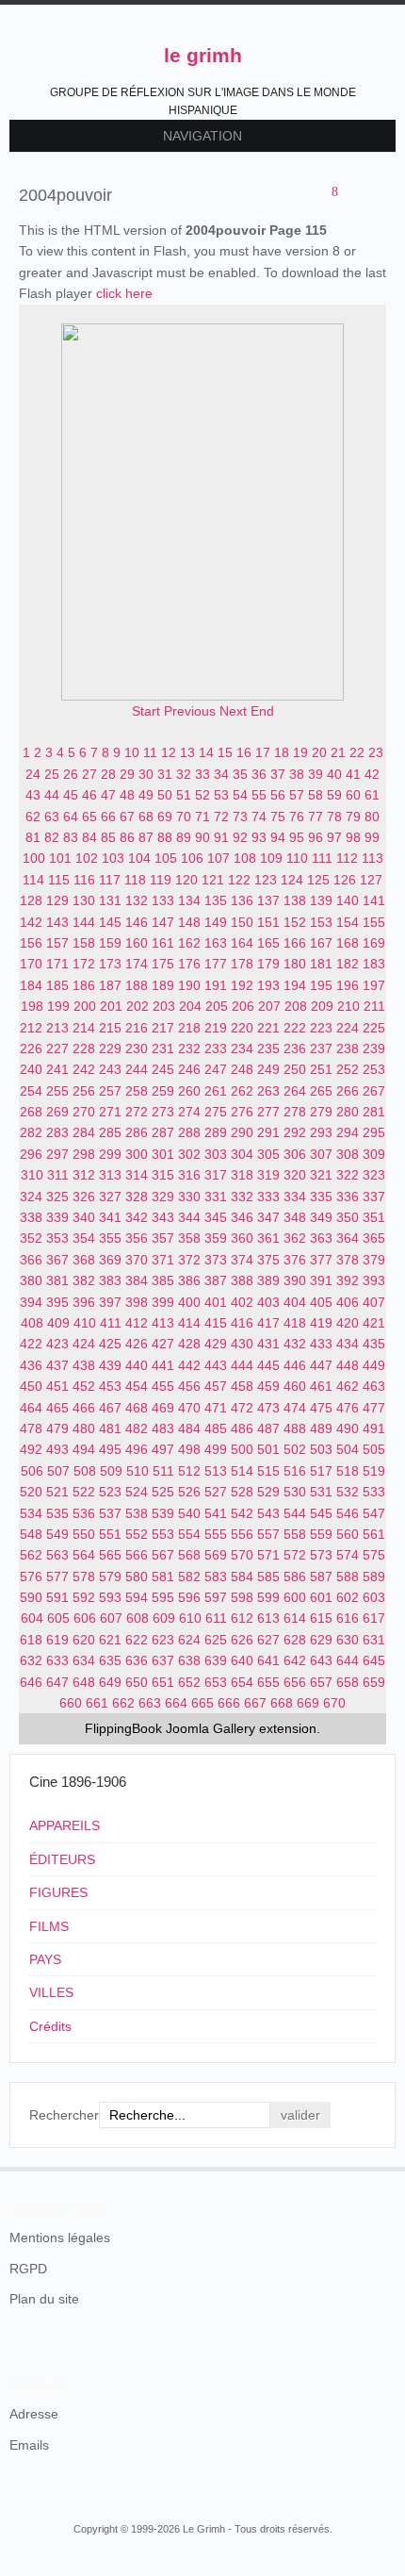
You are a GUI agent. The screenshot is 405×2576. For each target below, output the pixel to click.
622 (137, 1640)
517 (321, 1471)
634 (84, 1660)
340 (84, 1217)
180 (295, 964)
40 (334, 774)
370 (137, 1260)
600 (295, 1597)
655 (268, 1682)
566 (137, 1555)
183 (374, 964)
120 (186, 880)
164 (242, 943)
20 (319, 752)
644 (348, 1660)
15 (225, 752)
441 (163, 1365)
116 (84, 880)
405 (321, 1302)
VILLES (51, 1992)
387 (216, 1280)
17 (263, 752)
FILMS (49, 1926)
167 (321, 943)
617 (374, 1618)
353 (57, 1238)
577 (57, 1577)
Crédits (50, 2026)
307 (321, 1154)
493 (57, 1449)
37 (278, 774)
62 (33, 817)
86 (127, 837)
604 (32, 1618)
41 (353, 774)
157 (57, 943)
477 (374, 1408)
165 (268, 943)
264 (295, 1091)
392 (348, 1280)
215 (110, 1028)
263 (268, 1091)
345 (216, 1217)
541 (216, 1513)
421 (374, 1323)
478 (31, 1428)
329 (163, 1197)
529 (268, 1492)
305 (268, 1154)
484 (189, 1428)
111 (322, 858)
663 (150, 1703)
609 (164, 1618)
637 (163, 1660)
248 (242, 1069)
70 (184, 817)
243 (110, 1069)
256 (84, 1091)
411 (111, 1323)
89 (184, 837)
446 (295, 1365)
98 (353, 837)
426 (137, 1344)
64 (71, 817)
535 (57, 1513)
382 (84, 1280)
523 (110, 1492)
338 (31, 1217)
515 (268, 1471)
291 (268, 1132)
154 (348, 922)
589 (374, 1577)
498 (189, 1449)
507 (58, 1471)
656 (295, 1682)
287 (163, 1132)
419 (321, 1323)
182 (348, 964)
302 (189, 1154)
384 (137, 1280)
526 (189, 1492)
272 (137, 1112)
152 (295, 922)
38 (297, 774)
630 (348, 1640)
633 (57, 1660)
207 (269, 1006)
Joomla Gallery (211, 1728)
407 (374, 1302)
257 (110, 1091)
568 (189, 1555)
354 (84, 1238)
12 (169, 752)
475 (321, 1408)
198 (32, 1006)
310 (32, 1175)
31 (165, 774)
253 (374, 1069)
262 (242, 1091)
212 (31, 1028)
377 (321, 1260)
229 (110, 1049)
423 (57, 1344)
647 (57, 1682)
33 (202, 774)
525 (163, 1492)
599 (268, 1597)
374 (242, 1260)
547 (374, 1513)
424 (84, 1344)
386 (189, 1280)
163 (216, 943)
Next (233, 711)
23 (376, 752)
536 (84, 1513)
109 (271, 858)
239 (374, 1049)
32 (184, 774)
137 (268, 900)
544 (295, 1513)
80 (372, 817)
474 (295, 1408)
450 (31, 1386)
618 (31, 1640)
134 (189, 900)
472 (242, 1408)
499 (216, 1449)
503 (321, 1449)
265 (321, 1091)
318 (242, 1175)
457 (216, 1386)
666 (229, 1703)
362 (295, 1238)
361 (268, 1238)
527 (216, 1492)
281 (374, 1112)
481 (110, 1428)
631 (374, 1640)
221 (268, 1028)
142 (31, 922)
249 (268, 1069)
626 (242, 1640)
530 (295, 1492)
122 (239, 880)
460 (295, 1386)
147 (163, 922)
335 (321, 1197)
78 (334, 817)
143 (57, 922)
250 (295, 1069)
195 (321, 985)
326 (84, 1197)
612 (242, 1618)
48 (127, 795)
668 (282, 1703)
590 (31, 1597)
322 (348, 1175)
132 (137, 900)
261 (216, 1091)
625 (216, 1640)
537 (110, 1513)
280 (348, 1112)
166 (295, 943)
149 (216, 922)
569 (216, 1555)
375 (268, 1260)
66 (108, 817)
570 (242, 1555)
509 (111, 1471)
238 (348, 1049)
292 (295, 1132)
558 (295, 1534)
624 (189, 1640)
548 (31, 1534)
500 (242, 1449)
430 (242, 1344)
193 (268, 985)
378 (348, 1260)
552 (137, 1534)
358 (189, 1238)
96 (316, 837)
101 (60, 858)
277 (268, 1112)
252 (348, 1069)
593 (110, 1597)
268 (31, 1112)
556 (242, 1534)
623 (163, 1640)
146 (137, 922)
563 (57, 1555)
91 (221, 837)
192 (242, 985)
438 (84, 1365)
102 (87, 858)
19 (300, 752)
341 (110, 1217)
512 (189, 1471)
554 (189, 1534)
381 (57, 1280)
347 (268, 1217)
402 (242, 1302)
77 (316, 817)
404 (295, 1302)
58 (316, 795)
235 (268, 1049)
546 (348, 1513)
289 (216, 1132)
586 (295, 1577)
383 (110, 1280)
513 (216, 1471)
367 (57, 1260)
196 (348, 985)
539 (163, 1513)
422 (31, 1344)
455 (163, 1386)
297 (57, 1154)
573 (321, 1555)
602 (348, 1597)
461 (321, 1386)
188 (137, 985)
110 (297, 858)
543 (268, 1513)
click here (124, 293)
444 (242, 1365)
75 (278, 817)
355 (110, 1238)
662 (123, 1703)
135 (216, 900)
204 (190, 1006)
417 (268, 1323)
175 (163, 964)
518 (348, 1471)
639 (216, 1660)
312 (84, 1175)
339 (57, 1217)
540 (189, 1513)
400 (189, 1302)
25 (52, 774)
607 (111, 1618)
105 (166, 858)
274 (189, 1112)
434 (348, 1344)
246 (189, 1069)
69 (165, 817)
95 (297, 837)
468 (137, 1408)
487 (268, 1428)
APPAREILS (65, 1825)
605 (58, 1618)
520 (31, 1492)
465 (57, 1408)
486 (242, 1428)
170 (31, 964)
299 (110, 1154)
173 (110, 964)
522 (84, 1492)
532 (348, 1492)
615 (321, 1618)
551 (110, 1534)
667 (255, 1703)
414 (189, 1323)
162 (189, 943)
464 (31, 1408)
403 (268, 1302)
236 (295, 1049)
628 (295, 1640)
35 (240, 774)
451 (57, 1386)
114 (33, 880)
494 (84, 1449)
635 (110, 1660)
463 (374, 1386)
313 (110, 1175)
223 (321, 1028)
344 (189, 1217)
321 (321, 1175)
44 (52, 795)
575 (374, 1555)
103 (113, 858)
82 (52, 837)
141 (374, 900)
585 (268, 1577)
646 (31, 1682)
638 (189, 1660)
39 (316, 774)
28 (108, 774)
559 (321, 1534)
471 (216, 1408)
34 (221, 774)
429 (216, 1344)
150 (242, 922)
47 (108, 795)
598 (242, 1597)
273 (163, 1112)
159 (110, 943)
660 (71, 1703)
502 (295, 1449)
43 (33, 795)
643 (321, 1660)
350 (348, 1217)
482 (137, 1428)
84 (89, 837)
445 (268, 1365)
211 (374, 1006)
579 (110, 1577)
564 (84, 1555)
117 (110, 880)
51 (184, 795)
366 (31, 1260)
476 (348, 1408)
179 (268, 964)
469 (163, 1408)
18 (282, 752)
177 (216, 964)
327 (110, 1197)
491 (374, 1428)
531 (321, 1492)
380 (31, 1280)
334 (295, 1197)
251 (321, 1069)
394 (31, 1302)
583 (216, 1577)
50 (165, 795)
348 (295, 1217)
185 (57, 985)
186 (84, 985)
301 (163, 1154)
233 (216, 1049)
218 (189, 1028)
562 (31, 1555)
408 (32, 1323)
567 (163, 1555)
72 (221, 817)
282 (31, 1132)
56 (278, 795)
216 (137, 1028)
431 (268, 1344)
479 (57, 1428)
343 (163, 1217)
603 (374, 1597)
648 (84, 1682)
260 (189, 1091)
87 (146, 837)
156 (31, 943)
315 (163, 1175)
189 (163, 985)
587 (321, 1577)
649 (110, 1682)
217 (163, 1028)
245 (163, 1069)
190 (189, 985)
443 (216, 1365)
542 (242, 1513)
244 (137, 1069)
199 (58, 1006)
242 (84, 1069)
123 (266, 880)
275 (216, 1112)
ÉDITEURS (62, 1859)
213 (57, 1028)
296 (31, 1154)
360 (242, 1238)
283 (57, 1132)
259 (163, 1091)
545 (321, 1513)
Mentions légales (60, 2237)
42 (372, 774)
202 (138, 1006)
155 (374, 922)
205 (217, 1006)
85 (108, 837)
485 (216, 1428)
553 (163, 1534)
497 (163, 1449)
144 (84, 922)
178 (242, 964)
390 (295, 1280)
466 (84, 1408)
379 (374, 1260)
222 (295, 1028)
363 (321, 1238)
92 (240, 837)
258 (137, 1091)
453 (110, 1386)
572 (295, 1555)
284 (84, 1132)
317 (216, 1175)
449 (374, 1365)
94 (278, 837)
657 (321, 1682)
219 (216, 1028)
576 (31, 1577)
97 (334, 837)
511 (163, 1471)
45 (71, 795)
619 (57, 1640)
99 (372, 837)
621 (110, 1640)
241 (57, 1069)
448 (348, 1365)
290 (242, 1132)
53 (221, 795)
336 (348, 1197)
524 (137, 1492)
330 (189, 1197)
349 (321, 1217)
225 (374, 1028)
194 (295, 985)
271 (110, 1112)
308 (348, 1154)
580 (137, 1577)
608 (138, 1618)
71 (202, 817)
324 (31, 1197)
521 (57, 1492)
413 (163, 1323)
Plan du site (44, 2299)
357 (163, 1238)
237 (321, 1049)
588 (348, 1577)
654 (242, 1682)
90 (202, 837)
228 (84, 1049)
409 (58, 1323)
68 (146, 817)
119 (161, 880)
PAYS (45, 1959)
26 (71, 774)
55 (259, 795)
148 (189, 922)
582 (189, 1577)
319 (268, 1175)
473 (268, 1408)
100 (34, 858)
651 (163, 1682)
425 (110, 1344)
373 (216, 1260)
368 (84, 1260)
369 (110, 1260)
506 (32, 1471)
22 (357, 752)
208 (296, 1006)
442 (189, 1365)
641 (268, 1660)
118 (135, 880)
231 (163, 1049)
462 (348, 1386)
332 (242, 1197)
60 (353, 795)
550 (84, 1534)
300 (137, 1154)
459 (268, 1386)
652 (189, 1682)
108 (245, 858)
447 (321, 1365)
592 (84, 1597)
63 (52, 817)
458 (242, 1386)
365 (374, 1238)
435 (374, 1344)
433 (321, 1344)
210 (348, 1006)
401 (216, 1302)
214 (84, 1028)
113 (373, 858)
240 (31, 1069)
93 (259, 837)
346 (242, 1217)
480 (84, 1428)
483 (163, 1428)
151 (268, 922)
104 (139, 858)
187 (110, 985)
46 (89, 795)
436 (31, 1365)
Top (384, 2167)
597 (216, 1597)
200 (85, 1006)
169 (374, 943)
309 (374, 1154)
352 (31, 1238)
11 (150, 752)
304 (242, 1154)
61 (372, 795)
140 (348, 900)
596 (189, 1597)
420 (348, 1323)
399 (163, 1302)
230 (137, 1049)
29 (127, 774)
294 (348, 1132)
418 (295, 1323)
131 (110, 900)
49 (146, 795)
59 (334, 795)
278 (295, 1112)
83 (71, 837)
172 (84, 964)
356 (137, 1238)
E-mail (377, 193)
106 (192, 858)
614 (295, 1618)
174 (137, 964)
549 (57, 1534)
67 (127, 817)
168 (348, 943)
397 (110, 1302)
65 (89, 817)
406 (348, 1302)
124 (292, 880)
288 (189, 1132)
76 (297, 817)
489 (321, 1428)
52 (202, 795)
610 (190, 1618)
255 (57, 1091)
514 (242, 1471)
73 (240, 817)
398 (137, 1302)
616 (348, 1618)
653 (216, 1682)
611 (216, 1618)
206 (243, 1006)
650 (137, 1682)
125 (318, 880)
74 (259, 817)
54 (240, 795)
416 (242, 1323)
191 (216, 985)
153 (321, 922)
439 (110, 1365)
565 (110, 1555)
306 (295, 1154)
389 (268, 1280)
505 (374, 1449)
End (262, 711)
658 (348, 1682)
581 (163, 1577)
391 (321, 1280)
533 (374, 1492)
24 (33, 774)
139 (321, 900)
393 (374, 1280)
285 (110, 1132)
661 (97, 1703)
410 (85, 1323)
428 (189, 1344)
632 (31, 1660)
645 (374, 1660)
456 (189, 1386)
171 (57, 964)
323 (374, 1175)
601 (321, 1597)
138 (295, 900)
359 (216, 1238)
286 (137, 1132)
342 (137, 1217)
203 (164, 1006)
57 (297, 795)
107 (219, 858)
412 (137, 1323)
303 (216, 1154)
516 (295, 1471)
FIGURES (58, 1892)
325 (57, 1197)
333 (268, 1197)
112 (347, 858)
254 (31, 1091)
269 (57, 1112)
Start (146, 711)
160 (137, 943)
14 (206, 752)
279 (321, 1112)
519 (374, 1471)
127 (371, 880)
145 (110, 922)
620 (84, 1640)
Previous (190, 711)
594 (137, 1597)
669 (308, 1703)
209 (322, 1006)
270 (84, 1112)
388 (242, 1280)
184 (31, 985)
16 (244, 752)
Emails (29, 2445)
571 (268, 1555)
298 (84, 1154)
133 (163, 900)
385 (163, 1280)
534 (31, 1513)
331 (216, 1197)
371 (163, 1260)
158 (84, 943)
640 (242, 1660)
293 (321, 1132)
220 (242, 1028)
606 (85, 1618)
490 (348, 1428)
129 (57, 900)
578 (84, 1577)
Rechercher (64, 2115)
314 (137, 1175)
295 (374, 1132)
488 (295, 1428)
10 (132, 752)
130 (84, 900)
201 (111, 1006)
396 (84, 1302)
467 (110, 1408)
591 (57, 1597)
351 (374, 1217)
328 (137, 1197)
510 (138, 1471)
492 (31, 1449)
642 (295, 1660)
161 (163, 943)
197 (374, 985)
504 (348, 1449)
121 (213, 880)
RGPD (28, 2269)
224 (348, 1028)
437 (57, 1365)
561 (374, 1534)
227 (57, 1049)
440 (137, 1365)
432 (295, 1344)
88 (165, 837)
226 (31, 1049)
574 (348, 1555)
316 (189, 1175)
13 (187, 752)
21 (338, 752)
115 (59, 880)
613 (268, 1618)
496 (137, 1449)
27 (89, 774)
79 (353, 817)
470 (189, 1408)
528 (242, 1492)
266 (348, 1091)
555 (216, 1534)
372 (189, 1260)
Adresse (34, 2414)
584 (242, 1577)
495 (110, 1449)
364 (348, 1238)
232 (189, 1049)
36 (259, 774)
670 (334, 1703)
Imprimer (354, 193)
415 (216, 1323)
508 (85, 1471)
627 (268, 1640)
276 (242, 1112)
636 (137, 1660)
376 (295, 1260)
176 (189, 964)
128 (31, 900)
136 (242, 900)
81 (33, 837)
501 (268, 1449)
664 (176, 1703)
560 (348, 1534)
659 (374, 1682)
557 (268, 1534)
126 (345, 880)
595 (163, 1597)
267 (374, 1091)
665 (202, 1703)
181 (321, 964)
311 (58, 1175)
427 (163, 1344)
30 (146, 774)
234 (242, 1049)
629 (321, 1640)
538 (137, 1513)
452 (84, 1386)
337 (374, 1197)
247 (216, 1069)
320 (295, 1175)
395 (57, 1302)
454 (137, 1386)
